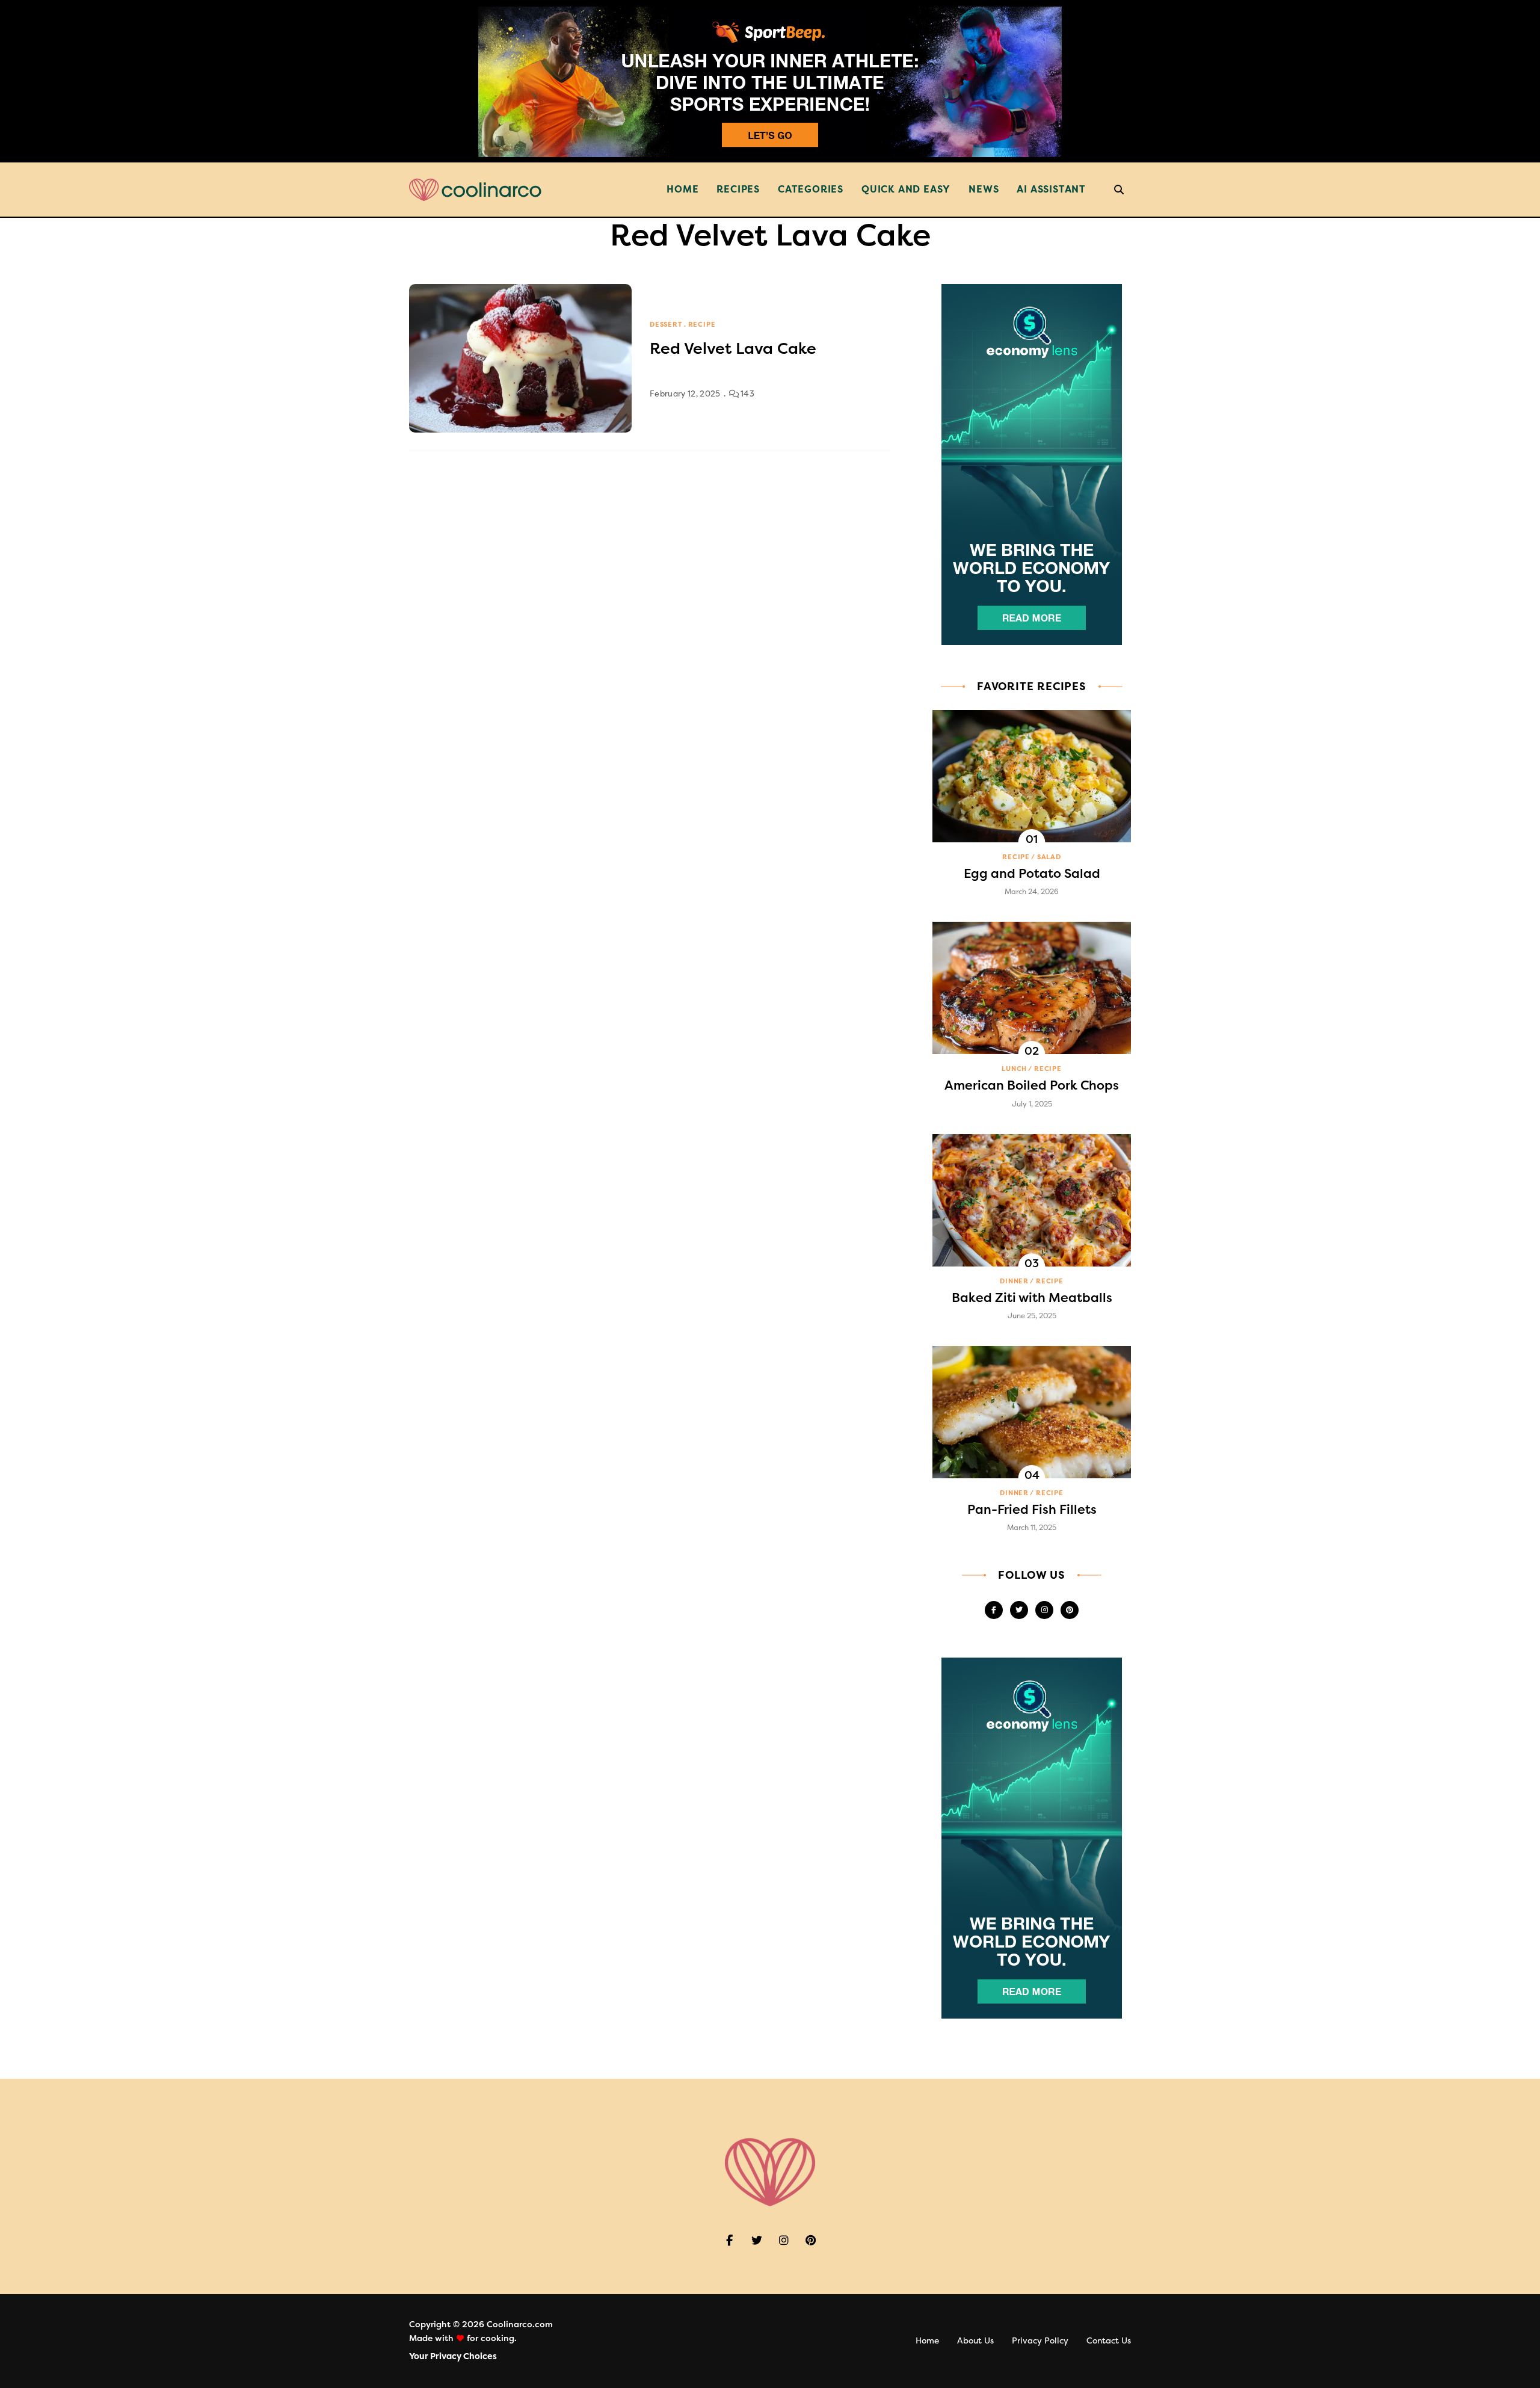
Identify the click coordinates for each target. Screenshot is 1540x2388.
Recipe (702, 325)
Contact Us (1109, 2341)
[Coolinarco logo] (475, 190)
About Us (975, 2341)
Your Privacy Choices (453, 2356)
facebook (994, 1610)
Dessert (666, 325)
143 (747, 394)
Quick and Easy (906, 189)
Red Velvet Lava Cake (733, 349)
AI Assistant (1051, 189)
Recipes (738, 189)
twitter (1019, 1610)
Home (682, 189)
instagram (1044, 1610)
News (984, 189)
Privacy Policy (1040, 2341)
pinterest (1070, 1610)
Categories (811, 189)
